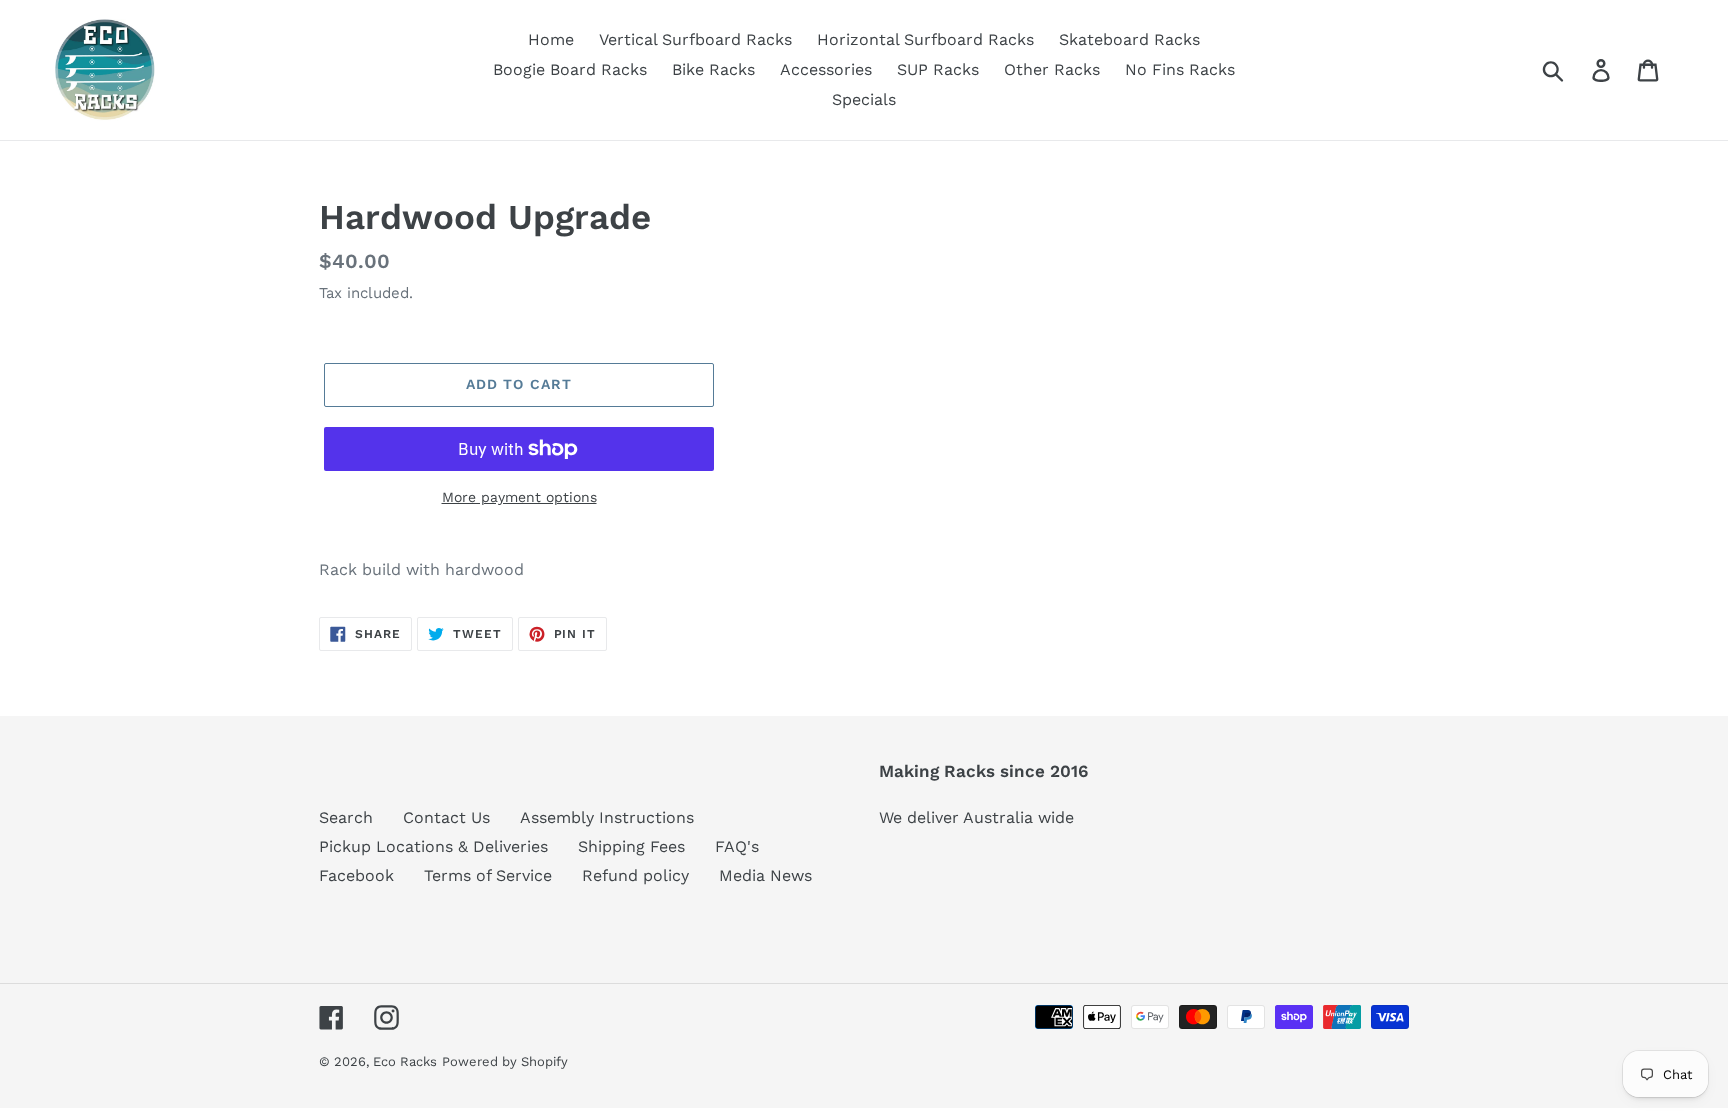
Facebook (356, 875)
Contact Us (446, 817)
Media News (765, 875)
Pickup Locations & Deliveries (433, 846)
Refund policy (635, 875)
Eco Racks (405, 1061)
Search (346, 817)
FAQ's (737, 846)
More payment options (519, 497)
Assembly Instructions (607, 817)
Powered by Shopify (505, 1061)
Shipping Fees (631, 846)
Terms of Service (488, 875)
